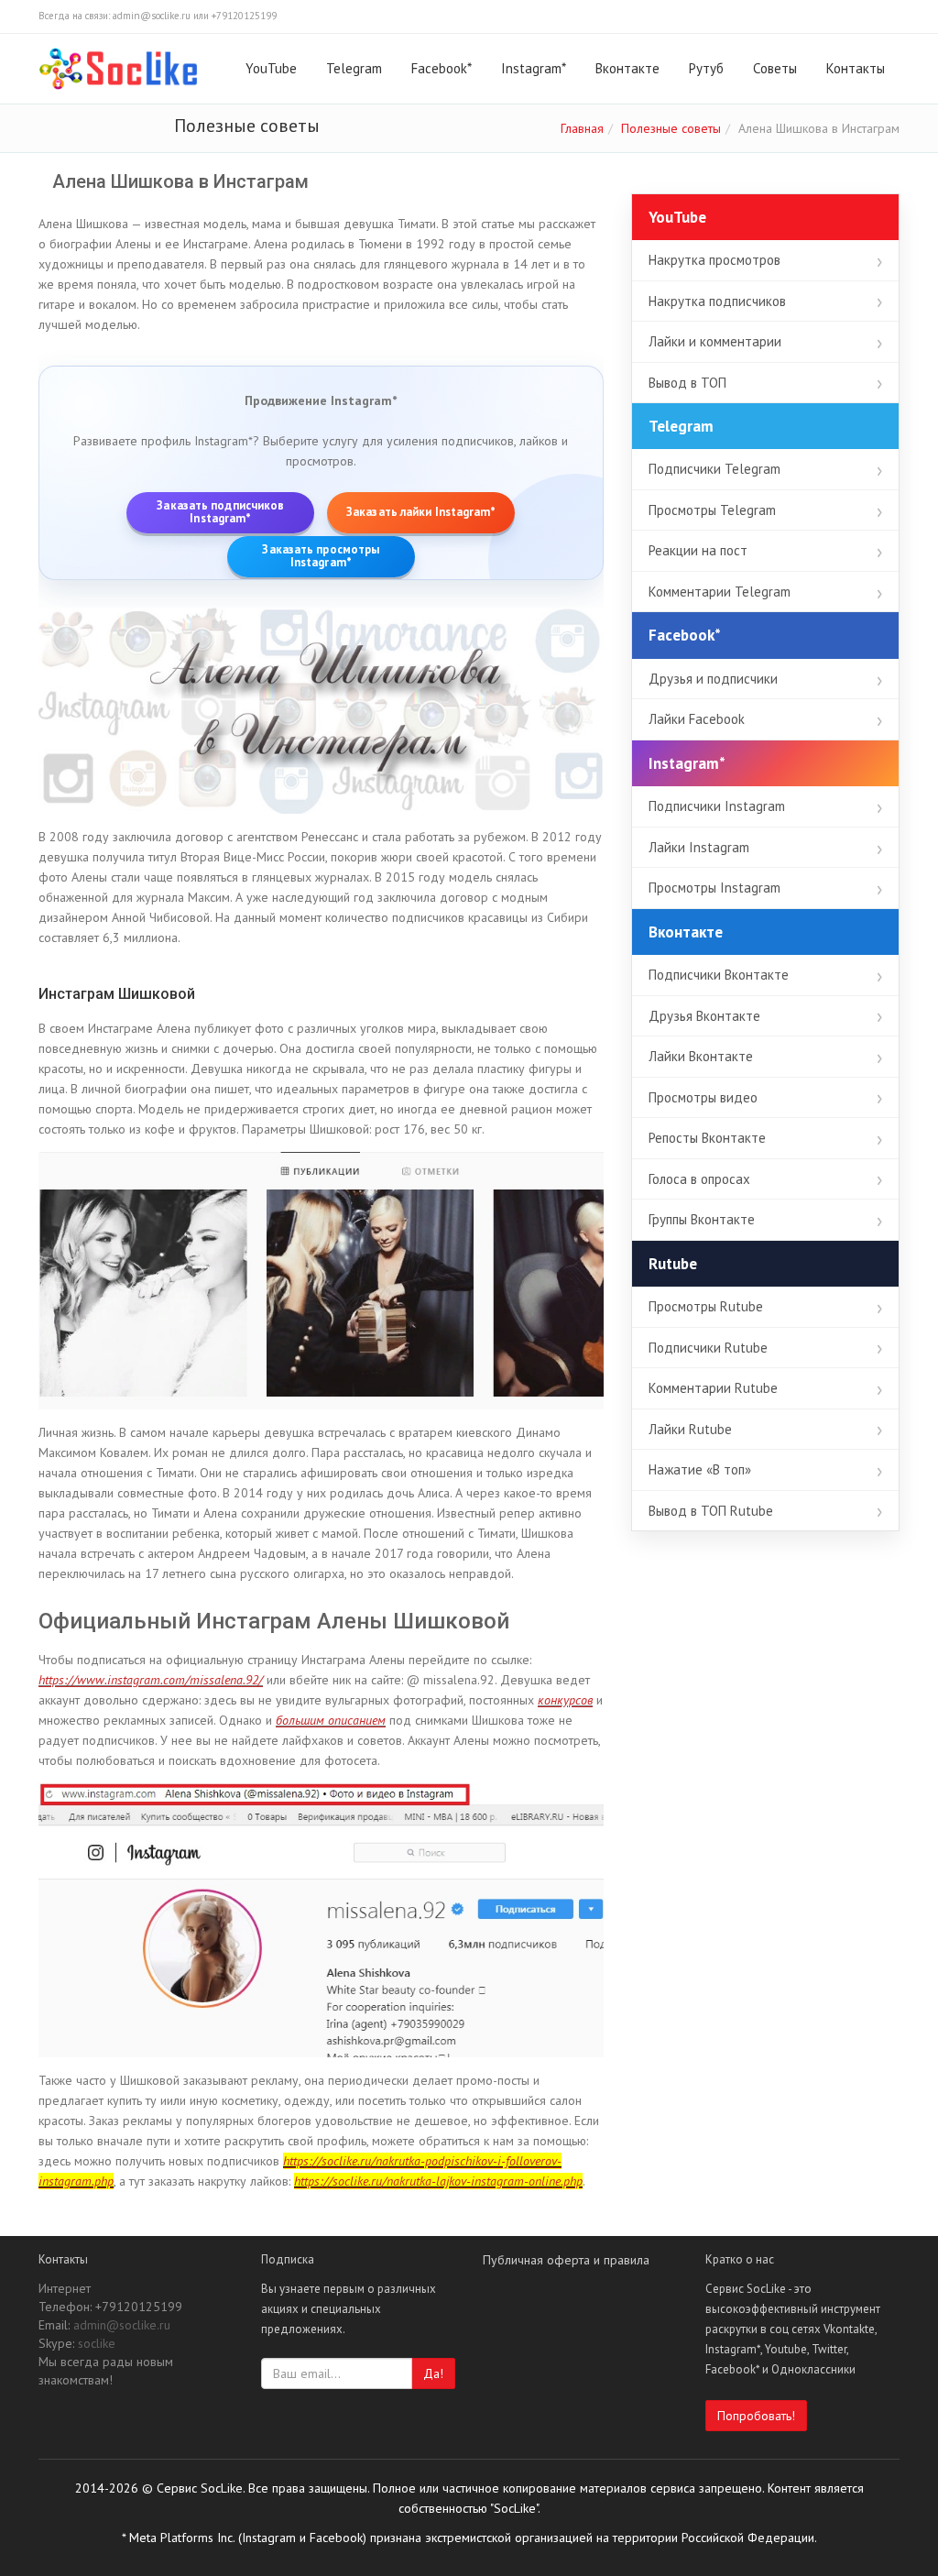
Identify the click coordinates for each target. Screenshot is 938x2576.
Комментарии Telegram (720, 592)
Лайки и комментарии (715, 341)
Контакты (856, 68)
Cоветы (775, 68)
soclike (97, 2343)
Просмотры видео (703, 1097)
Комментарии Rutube (713, 1388)
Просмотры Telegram (712, 510)
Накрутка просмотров (714, 260)
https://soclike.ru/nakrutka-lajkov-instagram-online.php (438, 2181)
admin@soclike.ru (122, 2325)
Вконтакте (627, 68)
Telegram (354, 68)
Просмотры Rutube (706, 1306)
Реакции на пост (698, 550)
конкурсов (565, 1700)
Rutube (673, 1264)
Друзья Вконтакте (704, 1016)
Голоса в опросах (699, 1179)
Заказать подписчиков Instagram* (220, 512)
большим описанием (331, 1720)
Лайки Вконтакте (701, 1056)
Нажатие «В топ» (700, 1469)
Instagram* (534, 68)
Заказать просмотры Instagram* (321, 556)
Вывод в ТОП (687, 383)
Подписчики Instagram (717, 806)
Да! (433, 2373)
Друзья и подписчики (713, 679)
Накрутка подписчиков (717, 301)
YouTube (271, 68)
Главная (582, 128)
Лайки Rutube (690, 1429)
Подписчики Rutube (708, 1348)
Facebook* (442, 68)
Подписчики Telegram (714, 469)
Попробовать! (756, 2416)
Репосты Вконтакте (707, 1138)
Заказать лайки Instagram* (421, 512)
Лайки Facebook (697, 719)
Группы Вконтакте (702, 1219)
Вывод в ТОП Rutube (711, 1511)
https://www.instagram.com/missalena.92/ (151, 1680)
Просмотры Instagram (714, 888)
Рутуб (706, 68)
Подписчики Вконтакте (719, 975)
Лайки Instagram (699, 847)
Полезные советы (671, 128)
